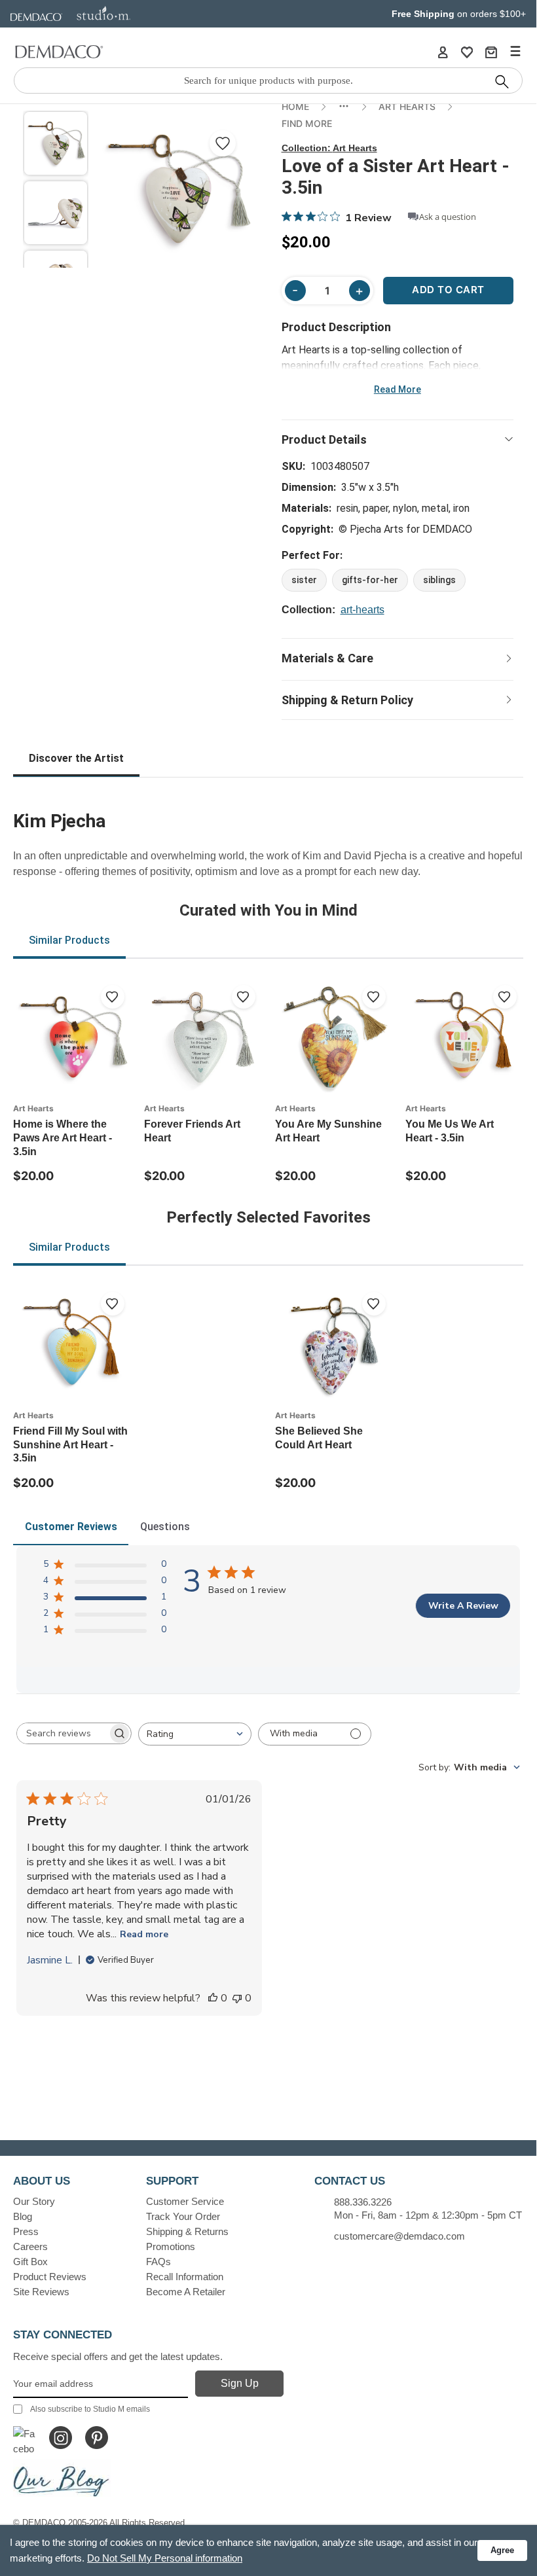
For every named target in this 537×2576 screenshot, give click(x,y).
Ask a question (448, 217)
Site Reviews (41, 2292)
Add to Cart (448, 290)
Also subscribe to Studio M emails (90, 2409)
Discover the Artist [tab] (76, 758)
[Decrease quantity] (295, 291)
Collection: (329, 148)
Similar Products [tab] (69, 940)
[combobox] (195, 1734)
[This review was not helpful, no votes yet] (237, 1998)
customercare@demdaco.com (399, 2236)
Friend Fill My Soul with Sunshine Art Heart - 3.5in (70, 1445)
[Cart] (491, 52)
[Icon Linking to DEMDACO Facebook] (25, 2438)
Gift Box (30, 2262)
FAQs (158, 2262)
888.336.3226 (363, 2202)
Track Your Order (183, 2216)
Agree (502, 2550)
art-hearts (362, 610)
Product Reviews (50, 2277)
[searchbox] (62, 1733)
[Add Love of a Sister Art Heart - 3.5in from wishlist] (223, 143)
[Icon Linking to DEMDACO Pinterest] (97, 2438)
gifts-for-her (370, 580)
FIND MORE (307, 123)
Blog (23, 2216)
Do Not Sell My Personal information (165, 2558)
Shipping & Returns (187, 2231)
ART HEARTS (407, 106)
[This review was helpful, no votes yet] (213, 1998)
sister (304, 580)
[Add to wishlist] (113, 997)
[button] (56, 143)
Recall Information (185, 2277)
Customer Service (185, 2201)
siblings (439, 580)
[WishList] (467, 52)
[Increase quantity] (360, 291)
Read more (144, 1934)
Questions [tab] (165, 1527)
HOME (295, 106)
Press (26, 2231)
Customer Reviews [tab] (71, 1527)
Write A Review (463, 1606)
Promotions (171, 2246)
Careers (30, 2246)
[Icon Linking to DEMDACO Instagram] (61, 2438)
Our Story (34, 2201)
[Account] (443, 52)
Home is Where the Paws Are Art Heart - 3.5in (63, 1138)
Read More (398, 389)
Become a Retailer (186, 2292)
